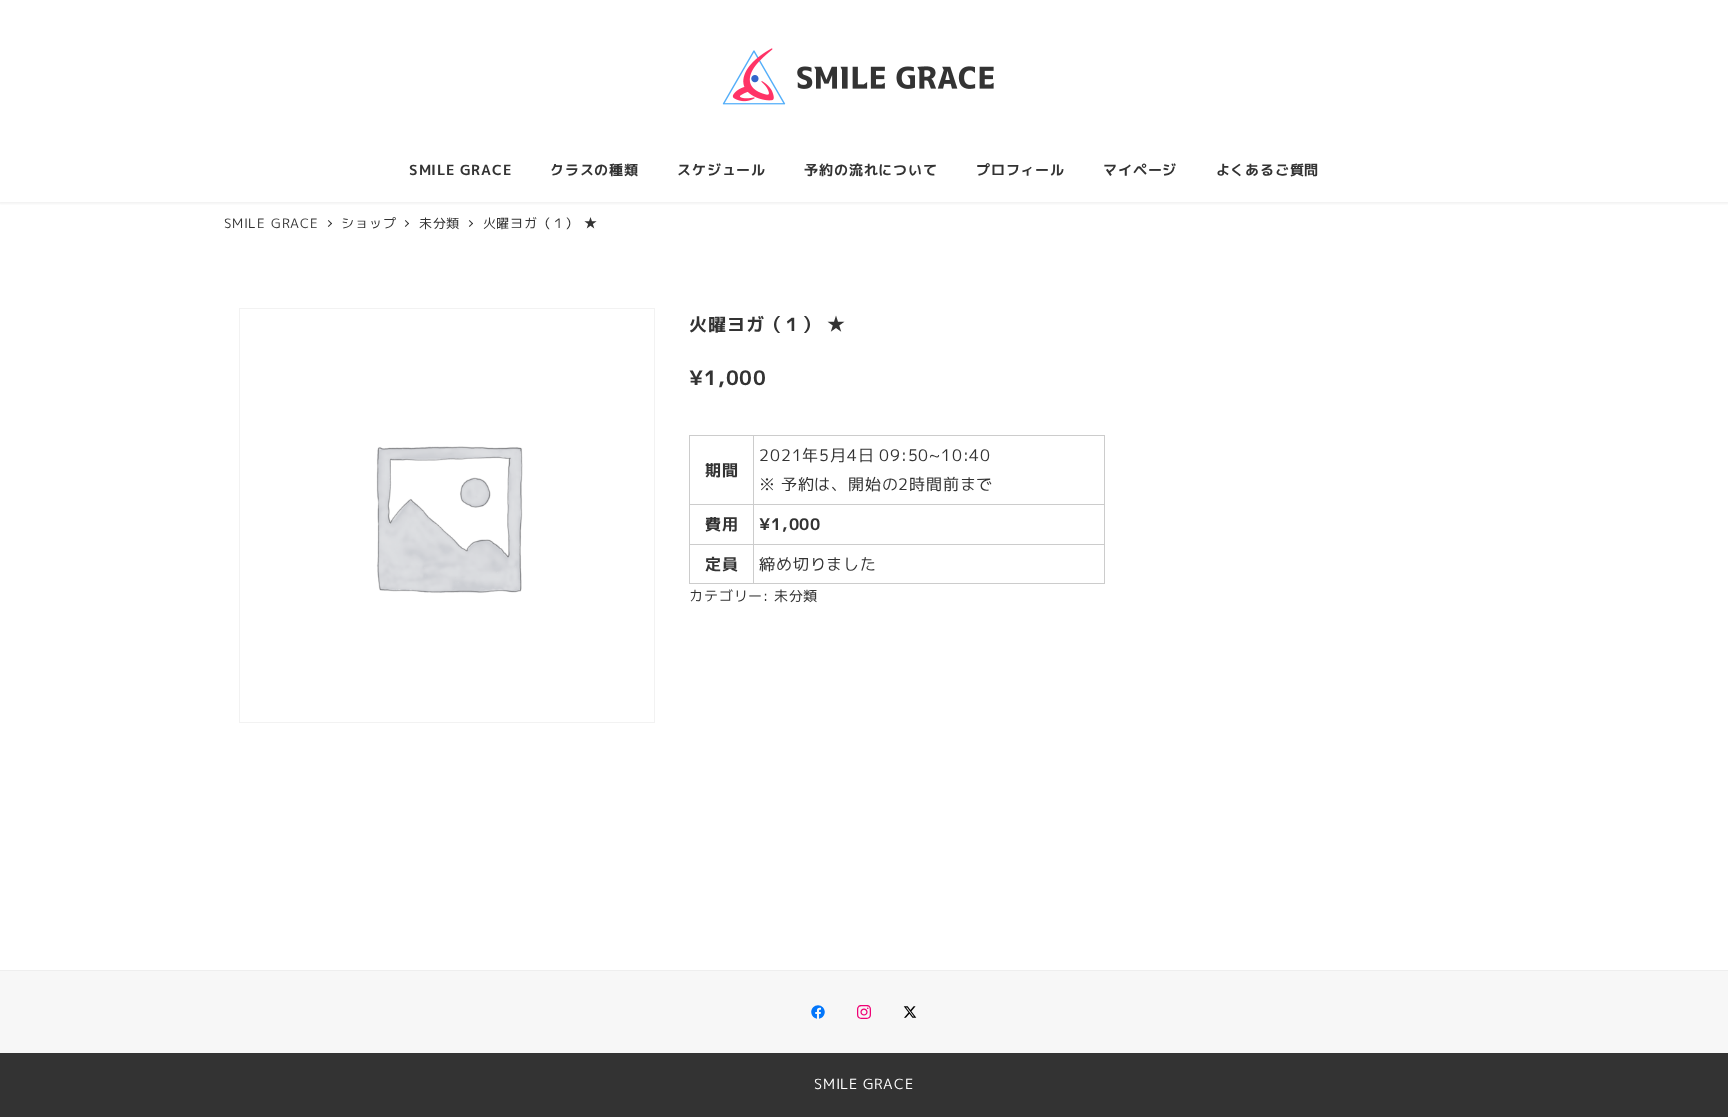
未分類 (796, 596)
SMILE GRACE (864, 1084)
